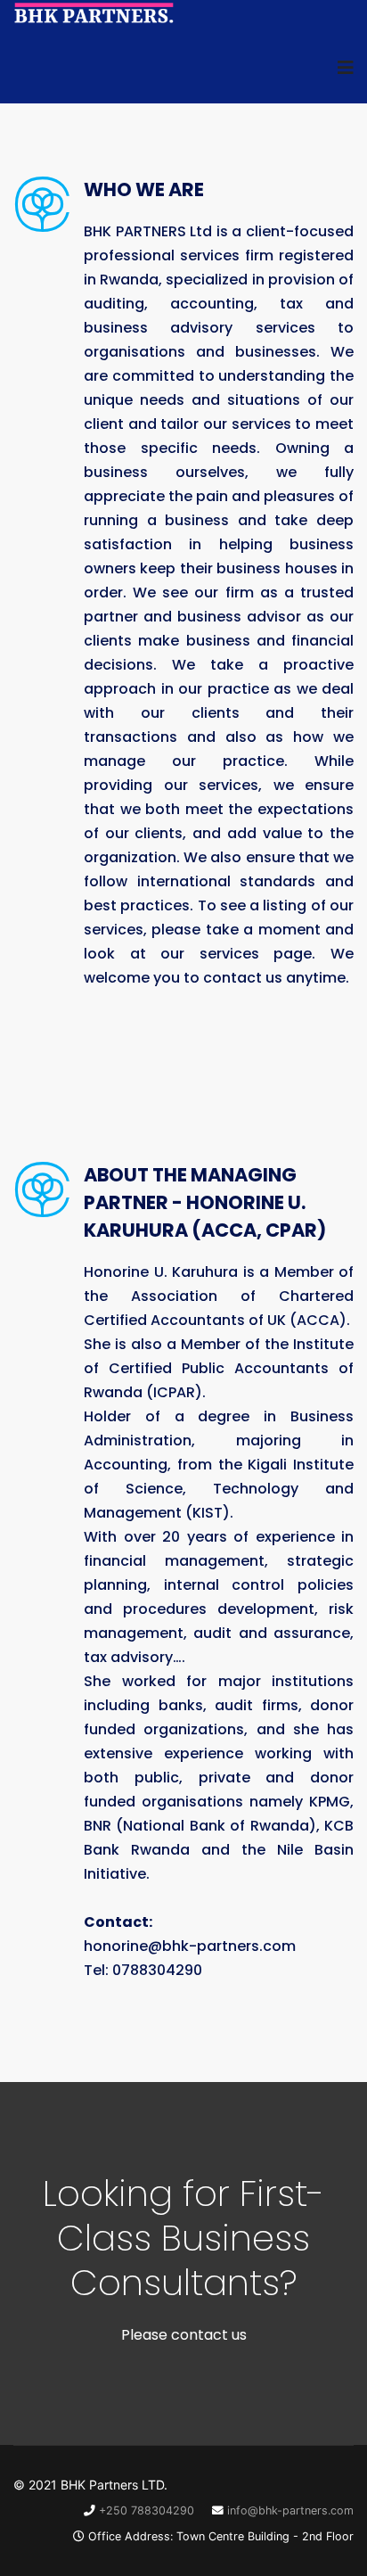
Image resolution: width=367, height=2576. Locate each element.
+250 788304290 (147, 2510)
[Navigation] (346, 68)
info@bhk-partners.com (290, 2510)
